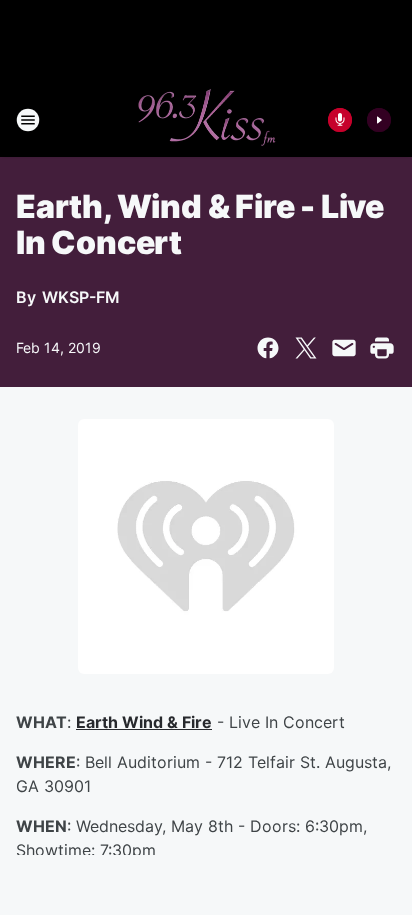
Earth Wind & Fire (144, 722)
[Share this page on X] (306, 348)
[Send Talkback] (340, 120)
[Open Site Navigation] (28, 120)
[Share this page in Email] (344, 348)
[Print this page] (382, 348)
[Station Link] (206, 120)
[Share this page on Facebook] (268, 348)
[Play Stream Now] (379, 120)
